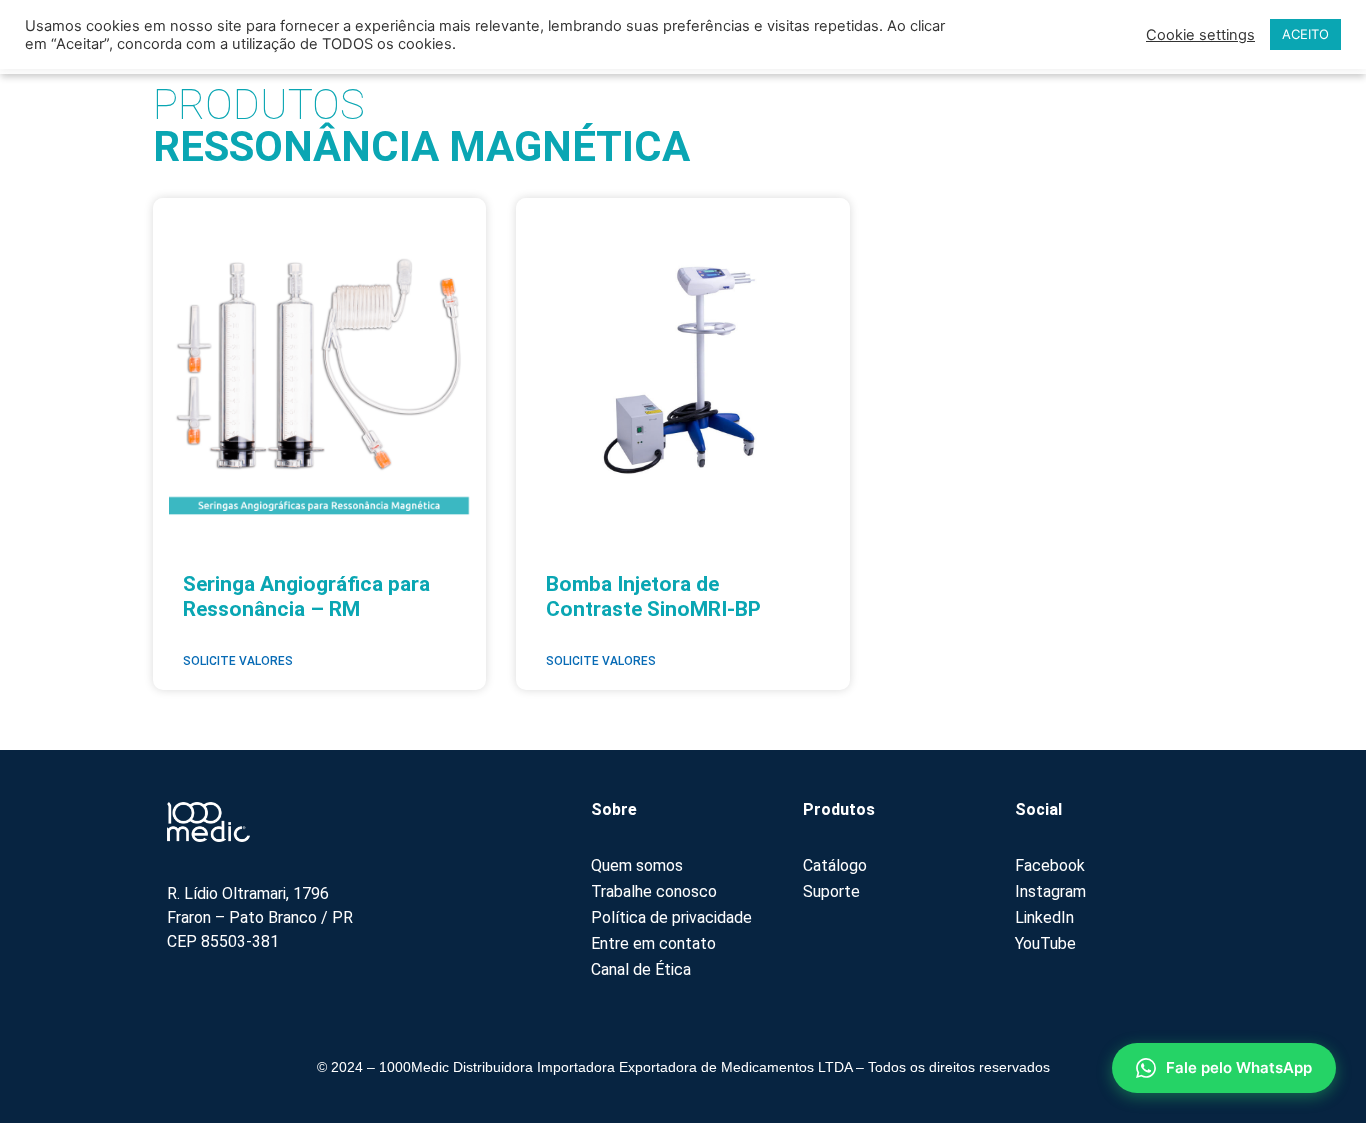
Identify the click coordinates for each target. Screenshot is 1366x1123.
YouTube (1045, 943)
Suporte (831, 891)
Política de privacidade (671, 917)
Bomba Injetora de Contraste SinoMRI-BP (653, 596)
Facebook (1050, 865)
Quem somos (637, 865)
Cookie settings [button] (1200, 35)
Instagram (1050, 891)
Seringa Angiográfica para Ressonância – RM (306, 596)
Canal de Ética (641, 969)
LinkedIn (1044, 917)
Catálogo (835, 865)
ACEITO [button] (1305, 34)
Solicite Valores (238, 661)
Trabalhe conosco (654, 891)
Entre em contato (653, 943)
